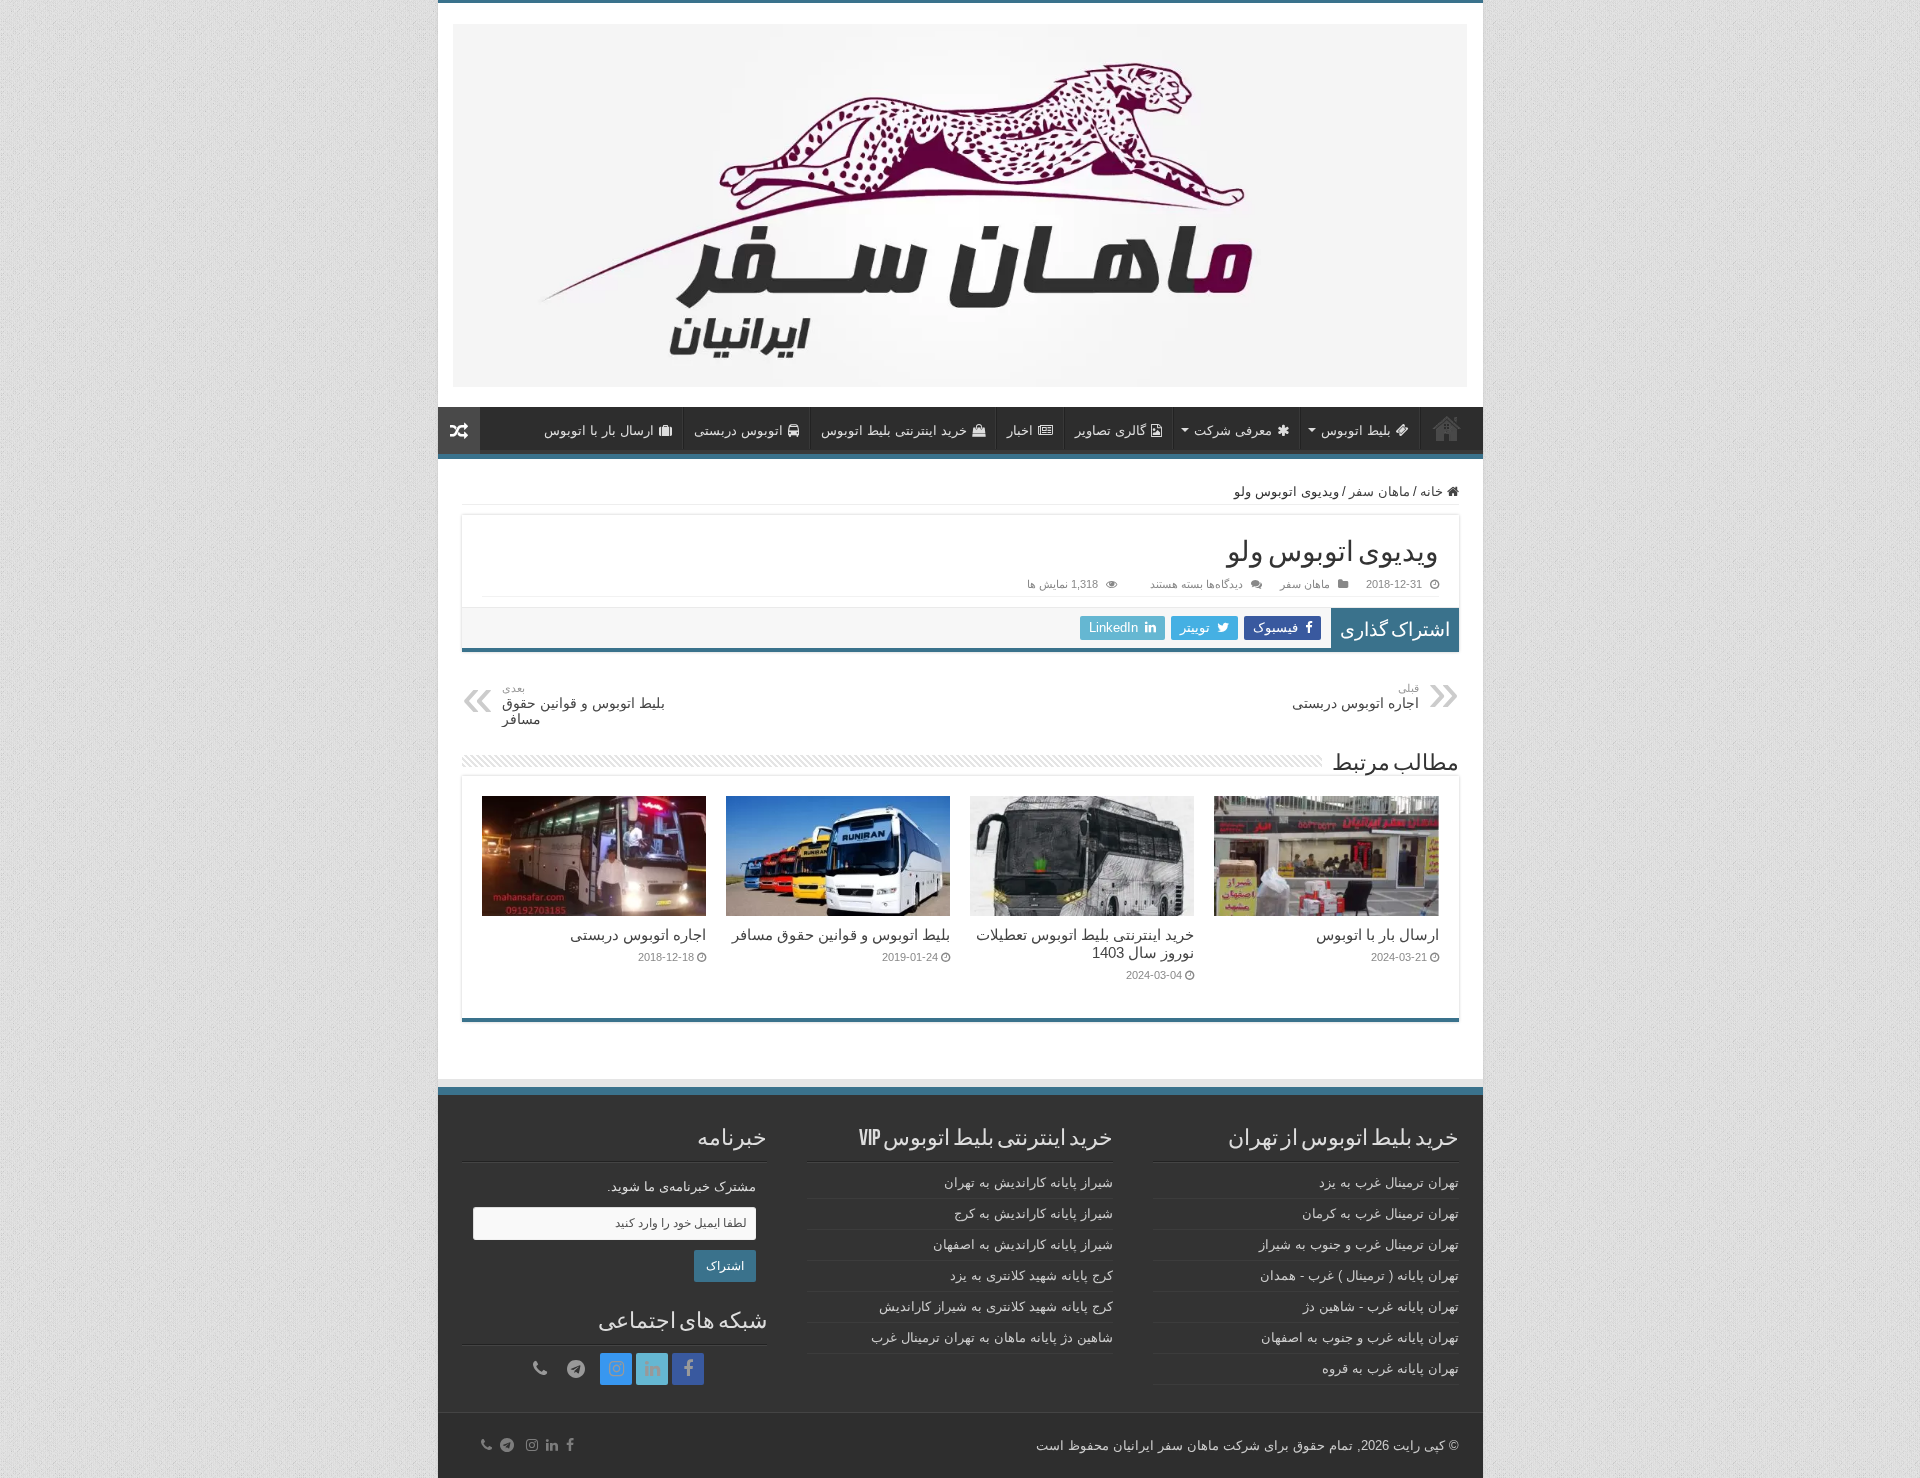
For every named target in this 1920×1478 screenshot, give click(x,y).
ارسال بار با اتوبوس (599, 430)
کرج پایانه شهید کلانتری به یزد (1031, 1275)
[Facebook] (688, 1369)
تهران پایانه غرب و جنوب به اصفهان (1360, 1337)
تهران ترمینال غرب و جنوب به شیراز (1359, 1244)
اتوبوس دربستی (738, 430)
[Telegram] (576, 1369)
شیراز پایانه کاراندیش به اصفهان (1023, 1244)
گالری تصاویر (1110, 430)
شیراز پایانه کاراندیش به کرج (1033, 1213)
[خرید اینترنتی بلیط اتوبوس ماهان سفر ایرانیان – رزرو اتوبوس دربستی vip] (960, 202)
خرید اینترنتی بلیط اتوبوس (894, 430)
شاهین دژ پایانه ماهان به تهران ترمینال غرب (992, 1337)
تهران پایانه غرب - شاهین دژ (1381, 1306)
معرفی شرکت (1233, 430)
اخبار (1020, 430)
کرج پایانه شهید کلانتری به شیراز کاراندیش (996, 1306)
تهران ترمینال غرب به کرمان (1380, 1213)
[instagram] (616, 1369)
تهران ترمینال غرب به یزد (1389, 1182)
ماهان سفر (1379, 491)
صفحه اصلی (1447, 428)
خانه (1433, 491)
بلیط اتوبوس (1356, 430)
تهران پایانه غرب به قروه (1390, 1368)
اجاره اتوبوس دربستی (1355, 696)
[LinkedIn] (652, 1369)
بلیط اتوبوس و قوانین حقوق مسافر (583, 704)
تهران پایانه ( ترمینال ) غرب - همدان (1359, 1275)
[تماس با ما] (540, 1369)
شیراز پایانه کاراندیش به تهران (1028, 1182)
